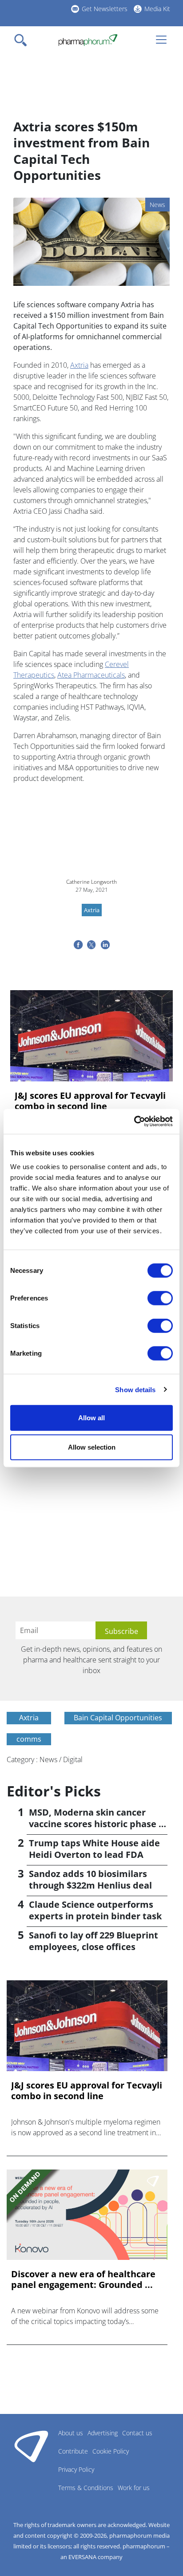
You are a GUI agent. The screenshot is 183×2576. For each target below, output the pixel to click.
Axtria (79, 365)
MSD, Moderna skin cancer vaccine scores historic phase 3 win (96, 1824)
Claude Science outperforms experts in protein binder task (95, 1910)
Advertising (103, 2433)
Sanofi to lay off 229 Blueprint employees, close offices (93, 1941)
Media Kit (157, 9)
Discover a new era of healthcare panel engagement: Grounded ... (83, 2279)
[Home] (88, 40)
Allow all (91, 1418)
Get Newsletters (105, 9)
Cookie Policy (111, 2451)
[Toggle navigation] (23, 40)
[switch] (160, 1298)
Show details (135, 1389)
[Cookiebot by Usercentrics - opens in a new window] (134, 1121)
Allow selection (92, 1447)
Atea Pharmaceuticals (91, 675)
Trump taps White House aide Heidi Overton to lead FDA (94, 1849)
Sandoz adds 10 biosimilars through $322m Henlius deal (90, 1879)
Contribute (73, 2451)
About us (71, 2433)
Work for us (134, 2488)
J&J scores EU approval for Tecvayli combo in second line (90, 1101)
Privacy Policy (76, 2469)
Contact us (137, 2433)
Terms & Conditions (86, 2488)
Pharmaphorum (31, 2446)
